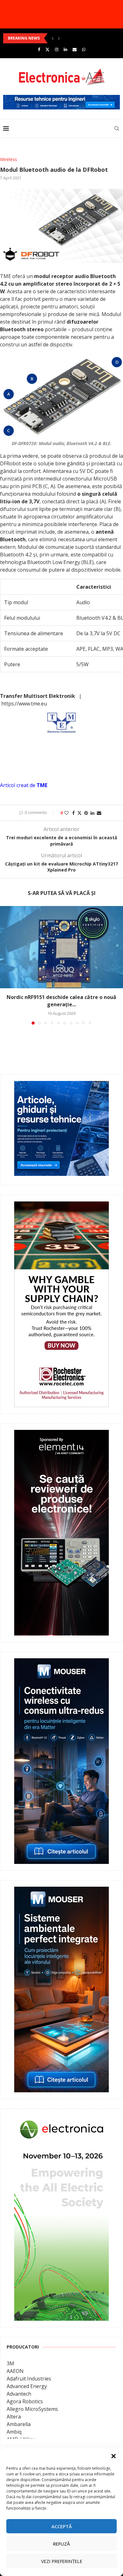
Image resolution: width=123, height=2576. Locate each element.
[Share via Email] (99, 813)
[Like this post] (67, 813)
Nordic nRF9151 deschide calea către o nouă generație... (61, 1001)
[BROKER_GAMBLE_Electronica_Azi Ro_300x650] (61, 1206)
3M (10, 2363)
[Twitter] (47, 49)
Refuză (61, 2544)
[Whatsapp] (84, 49)
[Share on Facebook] (73, 813)
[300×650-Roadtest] (61, 1434)
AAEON (15, 2371)
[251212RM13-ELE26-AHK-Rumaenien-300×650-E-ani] (61, 2120)
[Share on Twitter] (79, 813)
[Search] (117, 128)
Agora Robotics (25, 2401)
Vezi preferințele (62, 2561)
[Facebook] (39, 49)
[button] (114, 2456)
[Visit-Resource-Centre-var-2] (61, 98)
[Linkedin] (65, 49)
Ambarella (19, 2424)
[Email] (75, 49)
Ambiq (14, 2432)
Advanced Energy (27, 2386)
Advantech (19, 2394)
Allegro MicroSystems (32, 2409)
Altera (14, 2417)
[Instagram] (57, 49)
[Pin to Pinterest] (86, 813)
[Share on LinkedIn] (92, 813)
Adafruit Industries (29, 2379)
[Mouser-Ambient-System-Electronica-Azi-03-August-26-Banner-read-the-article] (61, 1891)
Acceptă (62, 2526)
